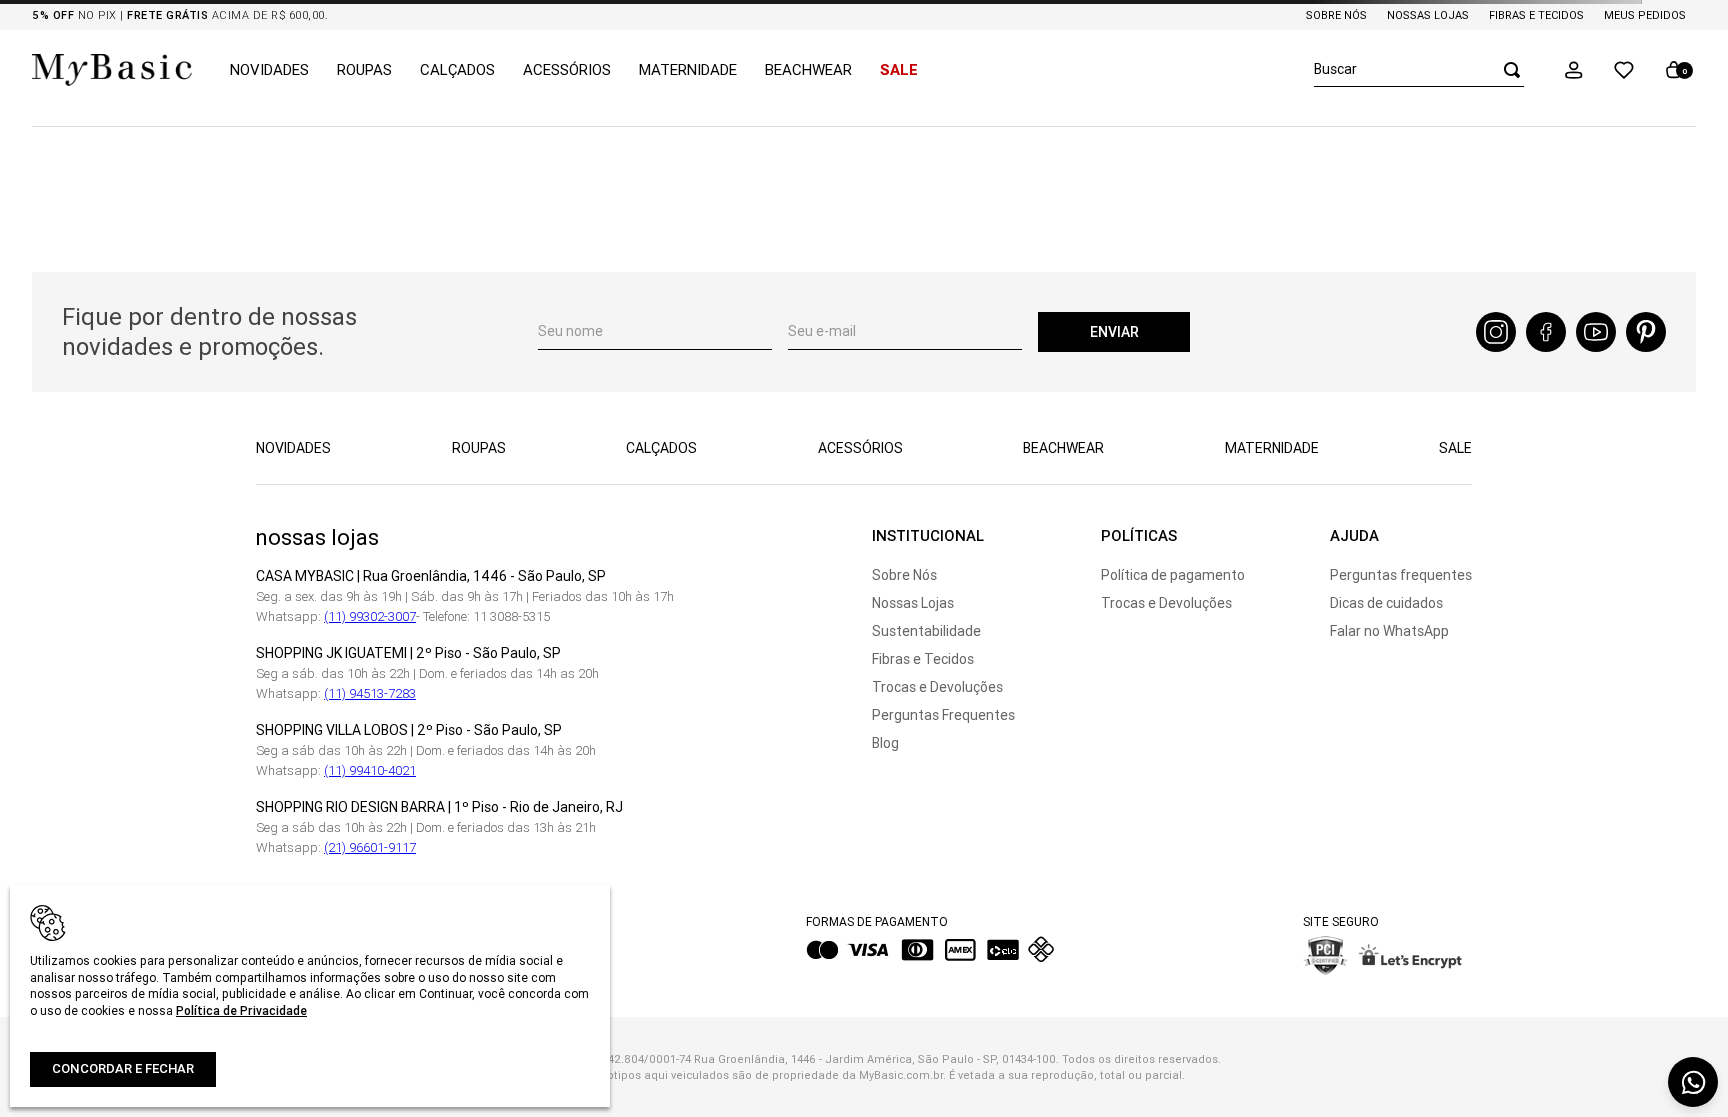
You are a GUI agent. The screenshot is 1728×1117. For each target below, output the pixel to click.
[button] (1574, 70)
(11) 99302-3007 (370, 616)
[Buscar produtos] (1506, 69)
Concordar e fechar (123, 1068)
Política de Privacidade (241, 1010)
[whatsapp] (1693, 1082)
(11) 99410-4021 (370, 770)
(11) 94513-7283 (370, 693)
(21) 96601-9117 (370, 847)
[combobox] (1419, 70)
